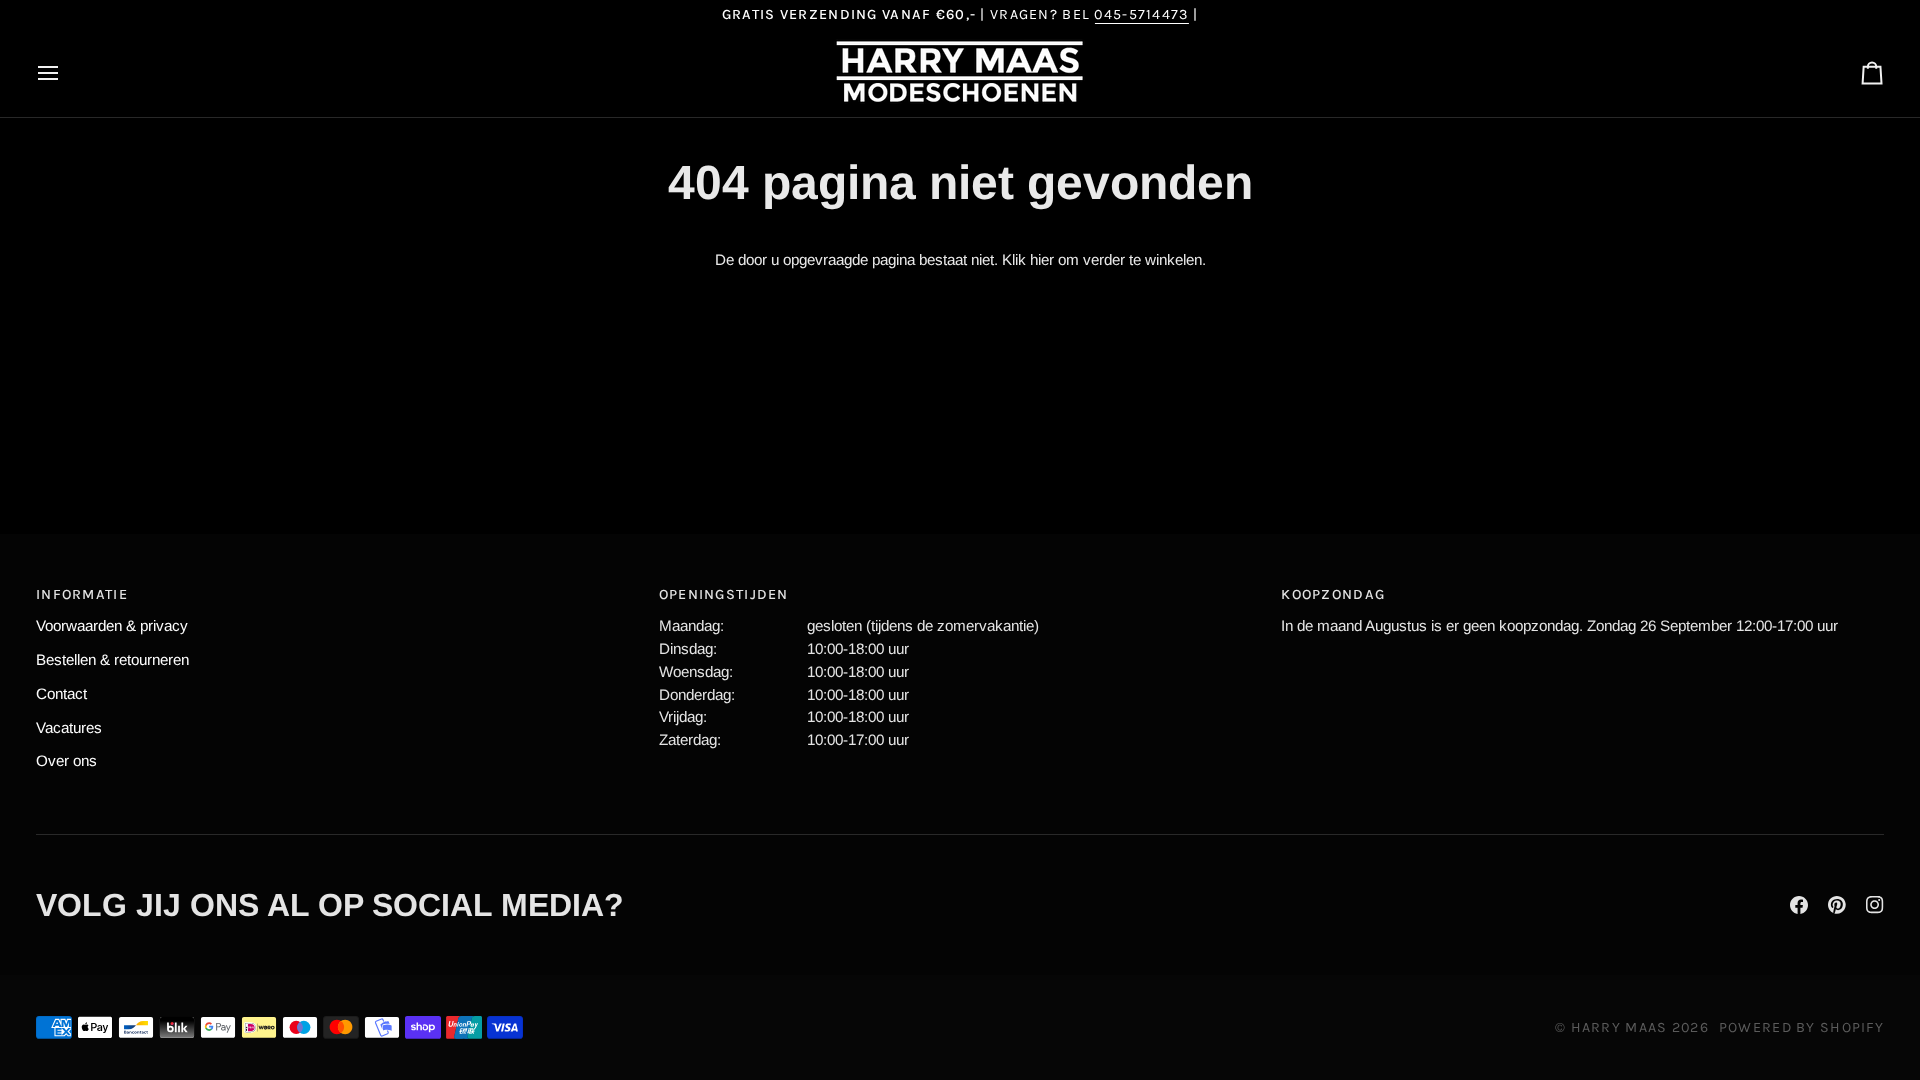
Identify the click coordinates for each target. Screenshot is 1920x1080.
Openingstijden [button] (724, 594)
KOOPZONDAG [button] (1333, 594)
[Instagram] (1875, 905)
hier (1042, 259)
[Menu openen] (66, 73)
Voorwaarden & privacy (112, 625)
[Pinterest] (1837, 905)
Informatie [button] (82, 594)
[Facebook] (1799, 905)
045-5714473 (1141, 14)
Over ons (66, 760)
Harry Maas (1619, 1027)
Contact (61, 693)
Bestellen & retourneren (112, 659)
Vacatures (69, 727)
